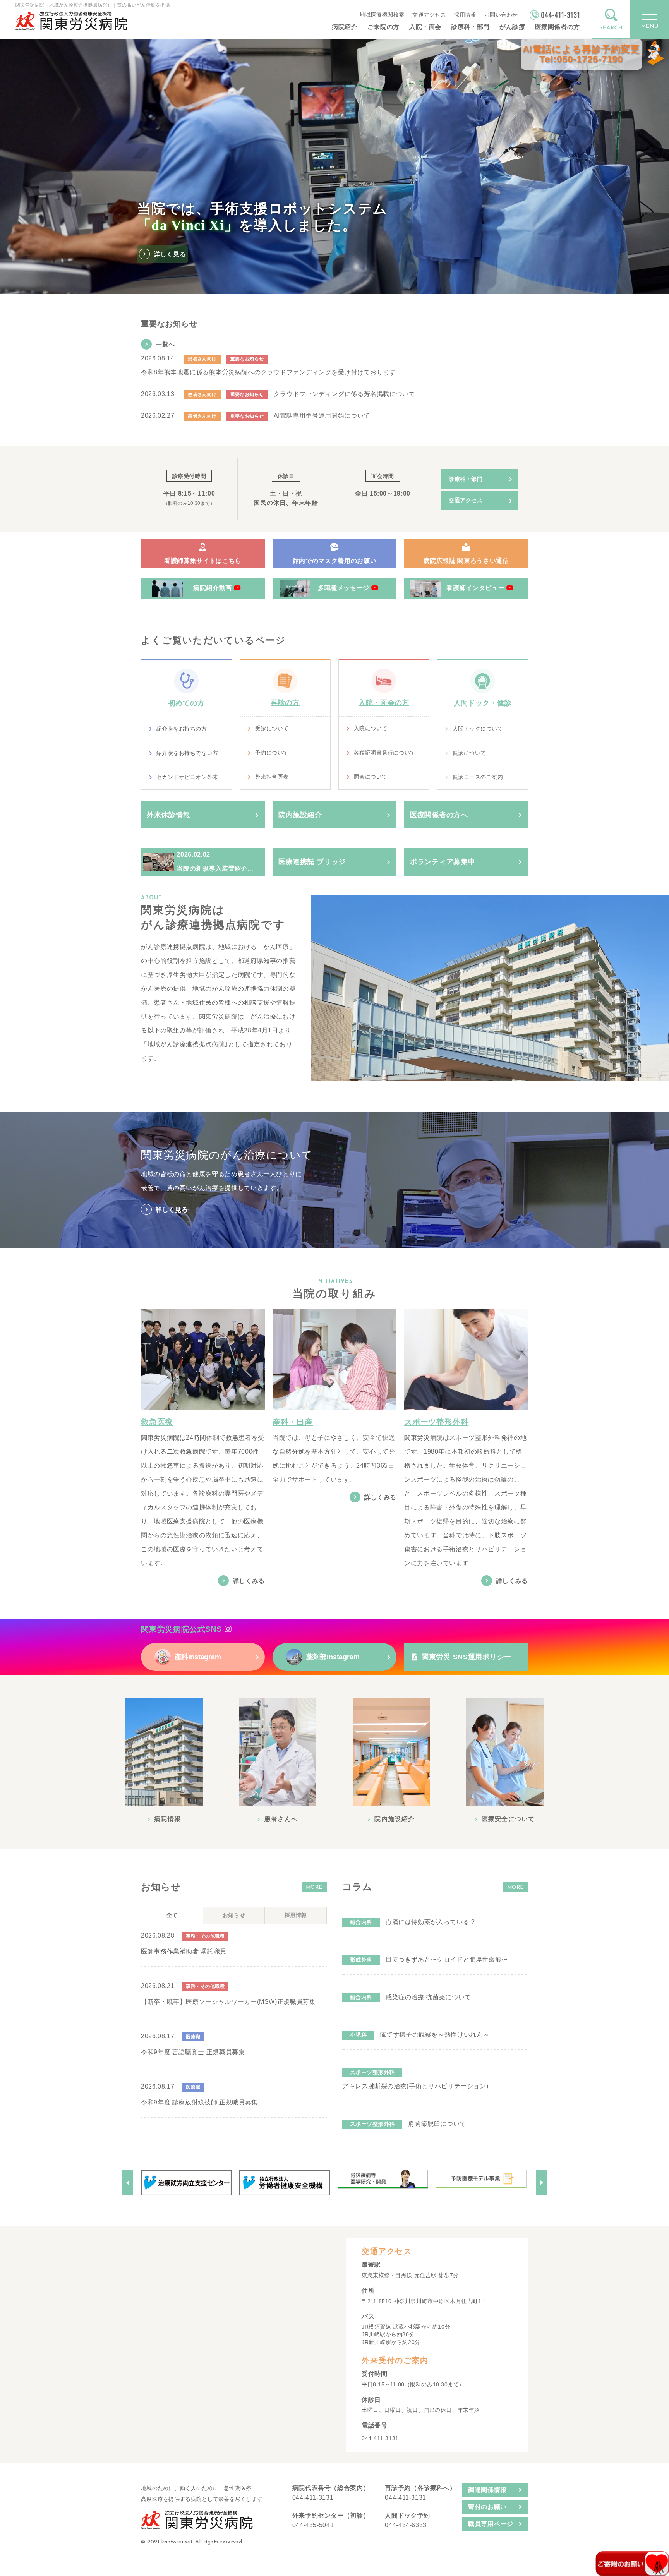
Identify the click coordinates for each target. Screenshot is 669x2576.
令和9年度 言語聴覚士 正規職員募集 (193, 2052)
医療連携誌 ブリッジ (312, 862)
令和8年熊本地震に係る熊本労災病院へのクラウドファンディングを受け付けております (268, 372)
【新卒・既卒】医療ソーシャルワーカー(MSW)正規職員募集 (228, 2002)
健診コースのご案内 (478, 777)
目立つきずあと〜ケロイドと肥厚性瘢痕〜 (447, 1959)
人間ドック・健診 (483, 703)
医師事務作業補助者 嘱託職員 (184, 1951)
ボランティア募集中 (443, 862)
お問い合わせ (501, 15)
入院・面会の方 (384, 703)
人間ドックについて (478, 729)
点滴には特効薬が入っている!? (430, 1922)
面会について (371, 777)
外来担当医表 (272, 777)
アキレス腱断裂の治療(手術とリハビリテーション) (415, 2086)
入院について (371, 728)
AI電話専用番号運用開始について (322, 416)
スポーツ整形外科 (436, 1422)
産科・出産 (293, 1422)
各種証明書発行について (385, 753)
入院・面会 (425, 27)
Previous (127, 2183)
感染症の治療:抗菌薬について (428, 1997)
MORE (314, 1887)
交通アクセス (429, 15)
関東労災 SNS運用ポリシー (467, 1657)
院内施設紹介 (300, 815)
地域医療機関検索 (382, 15)
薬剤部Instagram (331, 1657)
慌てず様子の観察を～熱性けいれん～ (435, 2035)
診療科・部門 (470, 27)
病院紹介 (345, 27)
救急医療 (157, 1422)
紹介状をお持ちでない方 (187, 753)
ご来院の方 (383, 27)
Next (542, 2183)
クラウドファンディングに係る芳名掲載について (345, 394)
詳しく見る (172, 1210)
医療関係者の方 (557, 27)
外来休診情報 (168, 815)
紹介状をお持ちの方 (182, 729)
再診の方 (285, 703)
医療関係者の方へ (439, 815)
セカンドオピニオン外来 (187, 777)
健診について (469, 753)
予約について (272, 753)
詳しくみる (249, 1581)
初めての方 (187, 703)
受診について (272, 728)
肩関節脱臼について (437, 2124)
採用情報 (465, 15)
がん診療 (512, 27)
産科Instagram (196, 1657)
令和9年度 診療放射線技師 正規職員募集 (199, 2102)
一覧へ (165, 344)
